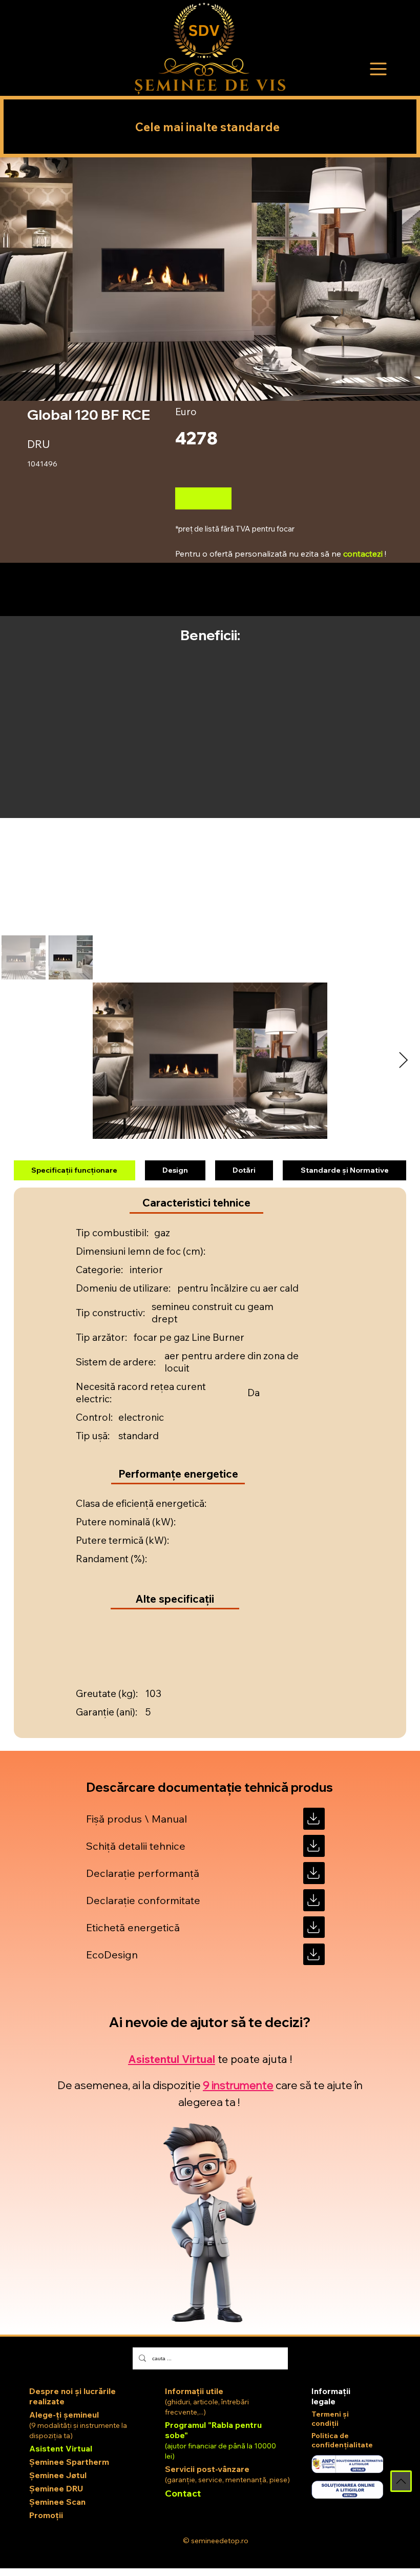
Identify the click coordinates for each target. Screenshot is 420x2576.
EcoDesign (112, 1955)
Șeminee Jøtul (58, 2475)
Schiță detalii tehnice (136, 1846)
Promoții (46, 2515)
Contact (183, 2493)
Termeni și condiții (330, 2419)
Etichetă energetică (133, 1927)
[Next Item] (403, 1061)
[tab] (74, 1171)
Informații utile (194, 2391)
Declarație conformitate (143, 1900)
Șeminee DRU (56, 2488)
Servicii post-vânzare (207, 2469)
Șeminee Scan (57, 2502)
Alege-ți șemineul (64, 2415)
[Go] (314, 1819)
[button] (379, 69)
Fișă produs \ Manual (136, 1819)
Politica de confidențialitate (342, 2440)
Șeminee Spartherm (69, 2462)
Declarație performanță (143, 1873)
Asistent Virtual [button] (61, 2448)
